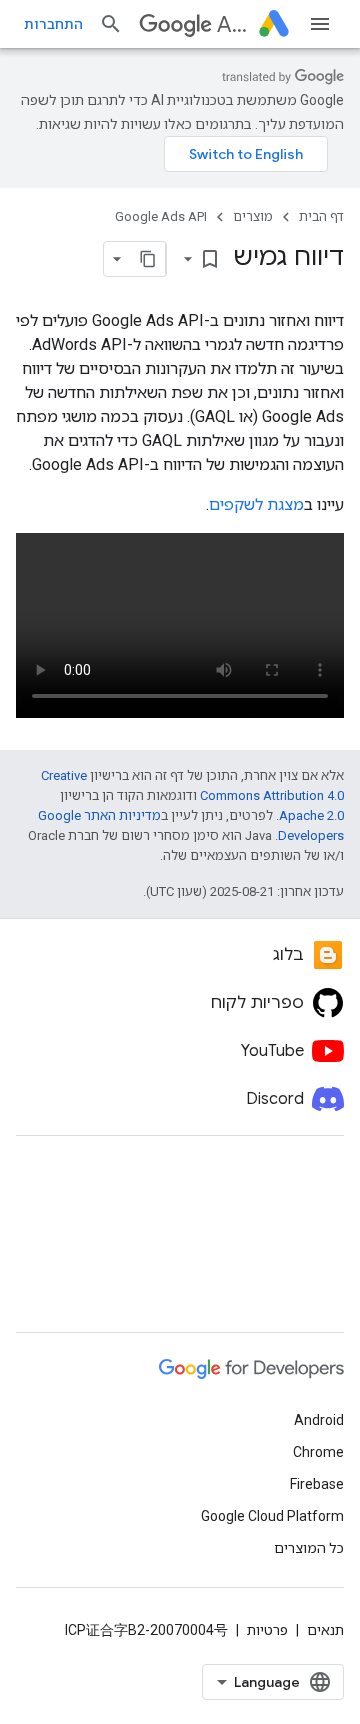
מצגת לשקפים (256, 504)
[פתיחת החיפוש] (111, 24)
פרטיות (267, 1630)
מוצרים (253, 216)
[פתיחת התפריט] (320, 24)
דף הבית (321, 216)
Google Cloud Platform (272, 1516)
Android (319, 1420)
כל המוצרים (309, 1548)
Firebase (317, 1484)
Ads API (234, 24)
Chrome (318, 1452)
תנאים (325, 1630)
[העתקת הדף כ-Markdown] (148, 259)
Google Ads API (161, 216)
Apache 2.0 (311, 815)
